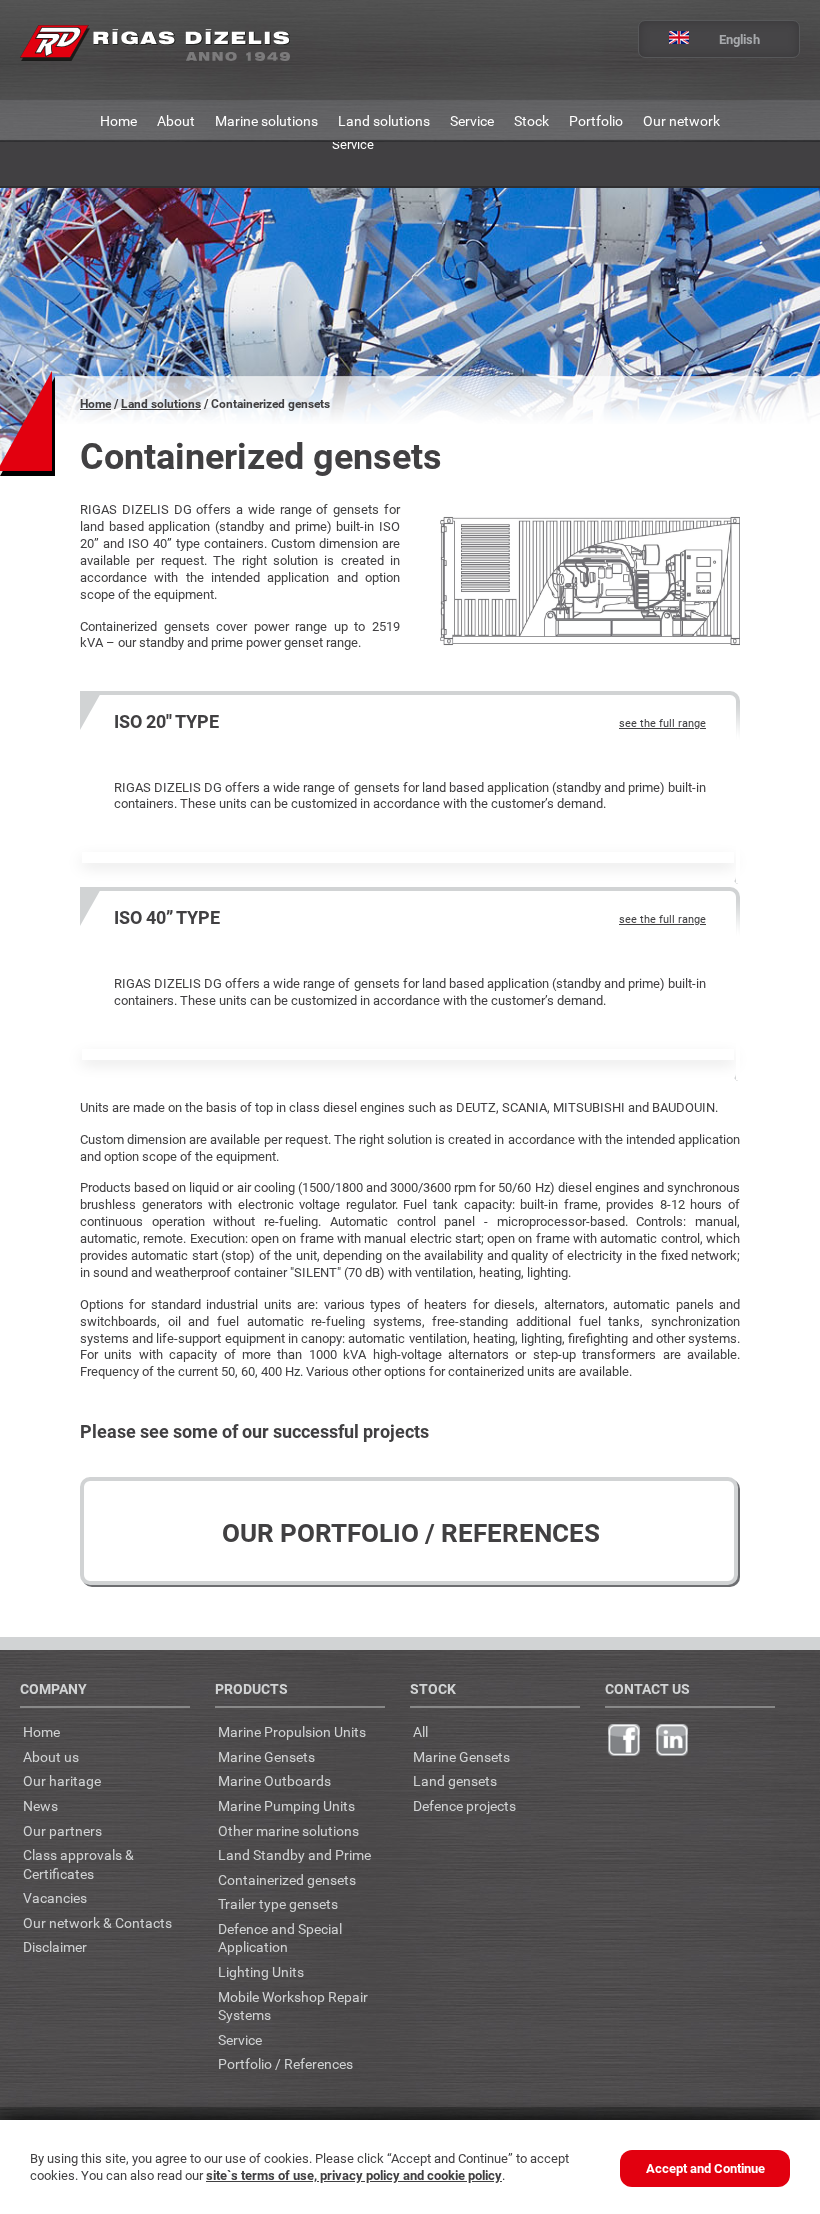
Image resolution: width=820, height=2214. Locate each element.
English (739, 39)
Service (472, 120)
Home (118, 120)
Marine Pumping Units (286, 1805)
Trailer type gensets (278, 1903)
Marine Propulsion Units (292, 1731)
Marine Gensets (266, 1756)
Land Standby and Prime (294, 1854)
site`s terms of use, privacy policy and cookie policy (354, 2175)
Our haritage (62, 1780)
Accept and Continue (705, 2168)
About (176, 120)
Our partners (62, 1830)
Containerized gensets (287, 1879)
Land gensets (455, 1780)
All (420, 1731)
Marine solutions (266, 120)
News (40, 1805)
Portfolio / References (285, 2063)
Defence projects (464, 1805)
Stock (531, 120)
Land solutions (384, 120)
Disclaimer (55, 1946)
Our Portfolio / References (411, 1532)
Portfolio (596, 120)
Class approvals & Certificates (78, 1864)
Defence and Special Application (280, 1938)
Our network (681, 120)
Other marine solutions (288, 1830)
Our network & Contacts (97, 1922)
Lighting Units (261, 1971)
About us (51, 1756)
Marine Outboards (274, 1780)
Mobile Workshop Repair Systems (293, 2006)
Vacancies (55, 1897)
